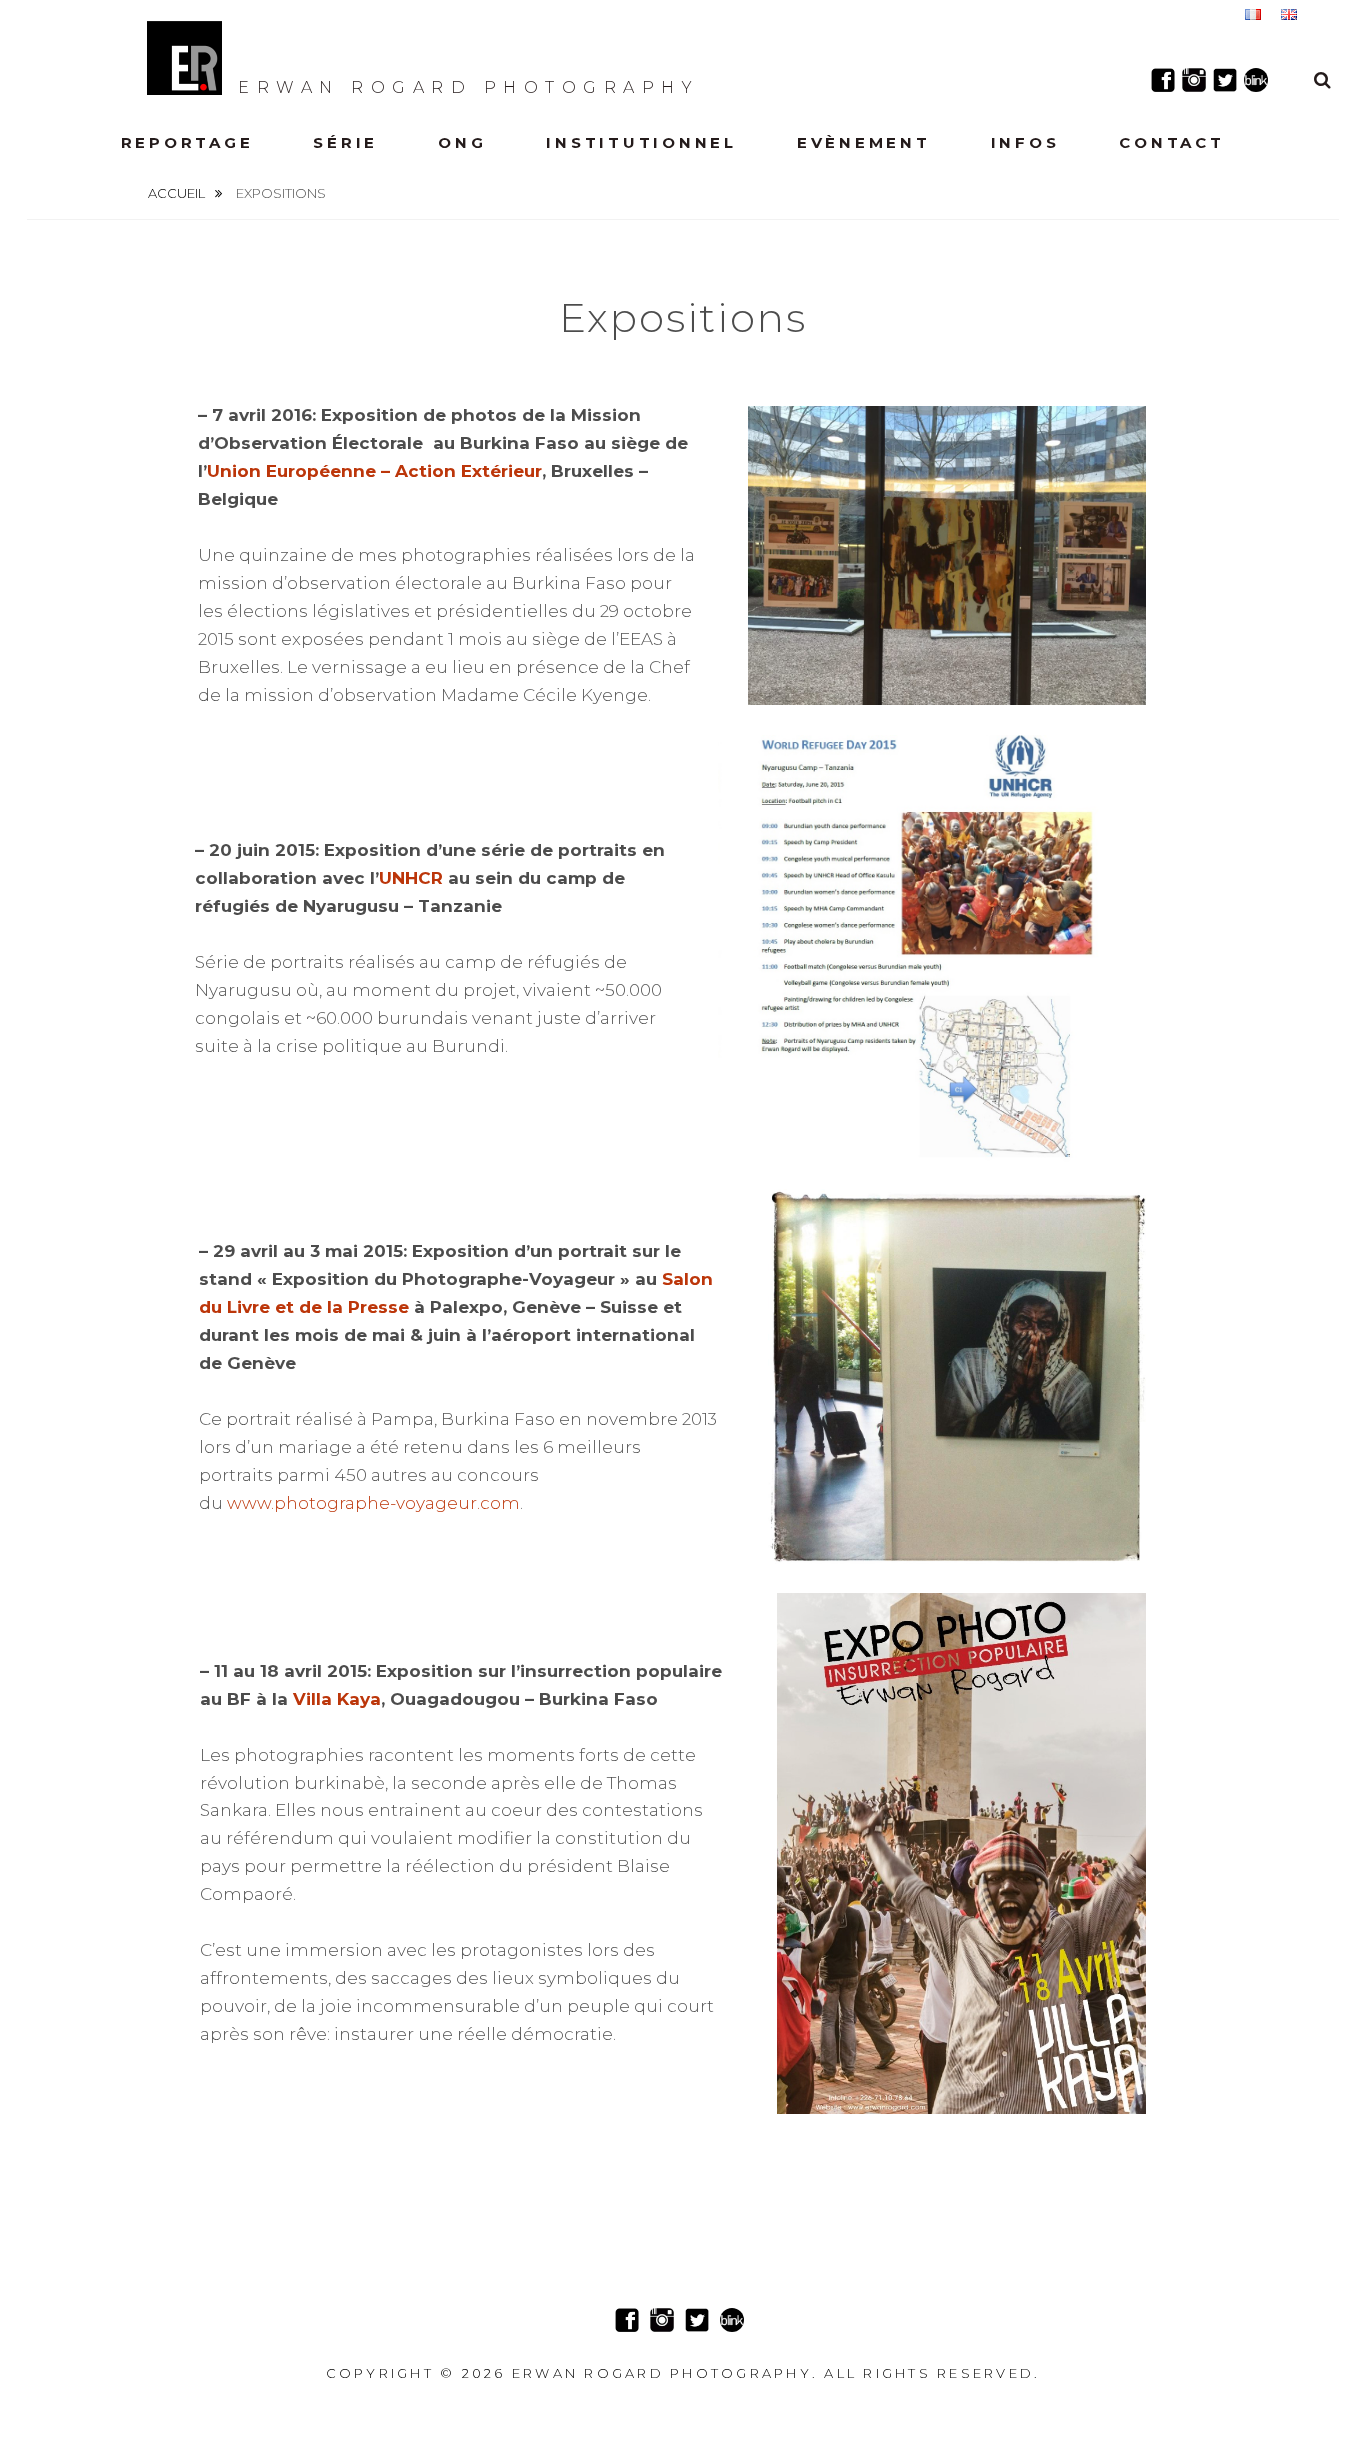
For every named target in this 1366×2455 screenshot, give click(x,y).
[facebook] (1163, 80)
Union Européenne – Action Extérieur (374, 471)
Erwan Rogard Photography (468, 86)
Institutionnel (641, 142)
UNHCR (411, 878)
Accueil (178, 193)
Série (345, 142)
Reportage (187, 142)
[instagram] (1194, 80)
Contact (1171, 142)
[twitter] (1225, 80)
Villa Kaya (337, 1699)
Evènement (864, 142)
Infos (1025, 142)
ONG (462, 142)
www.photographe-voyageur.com (373, 1503)
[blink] (1256, 80)
